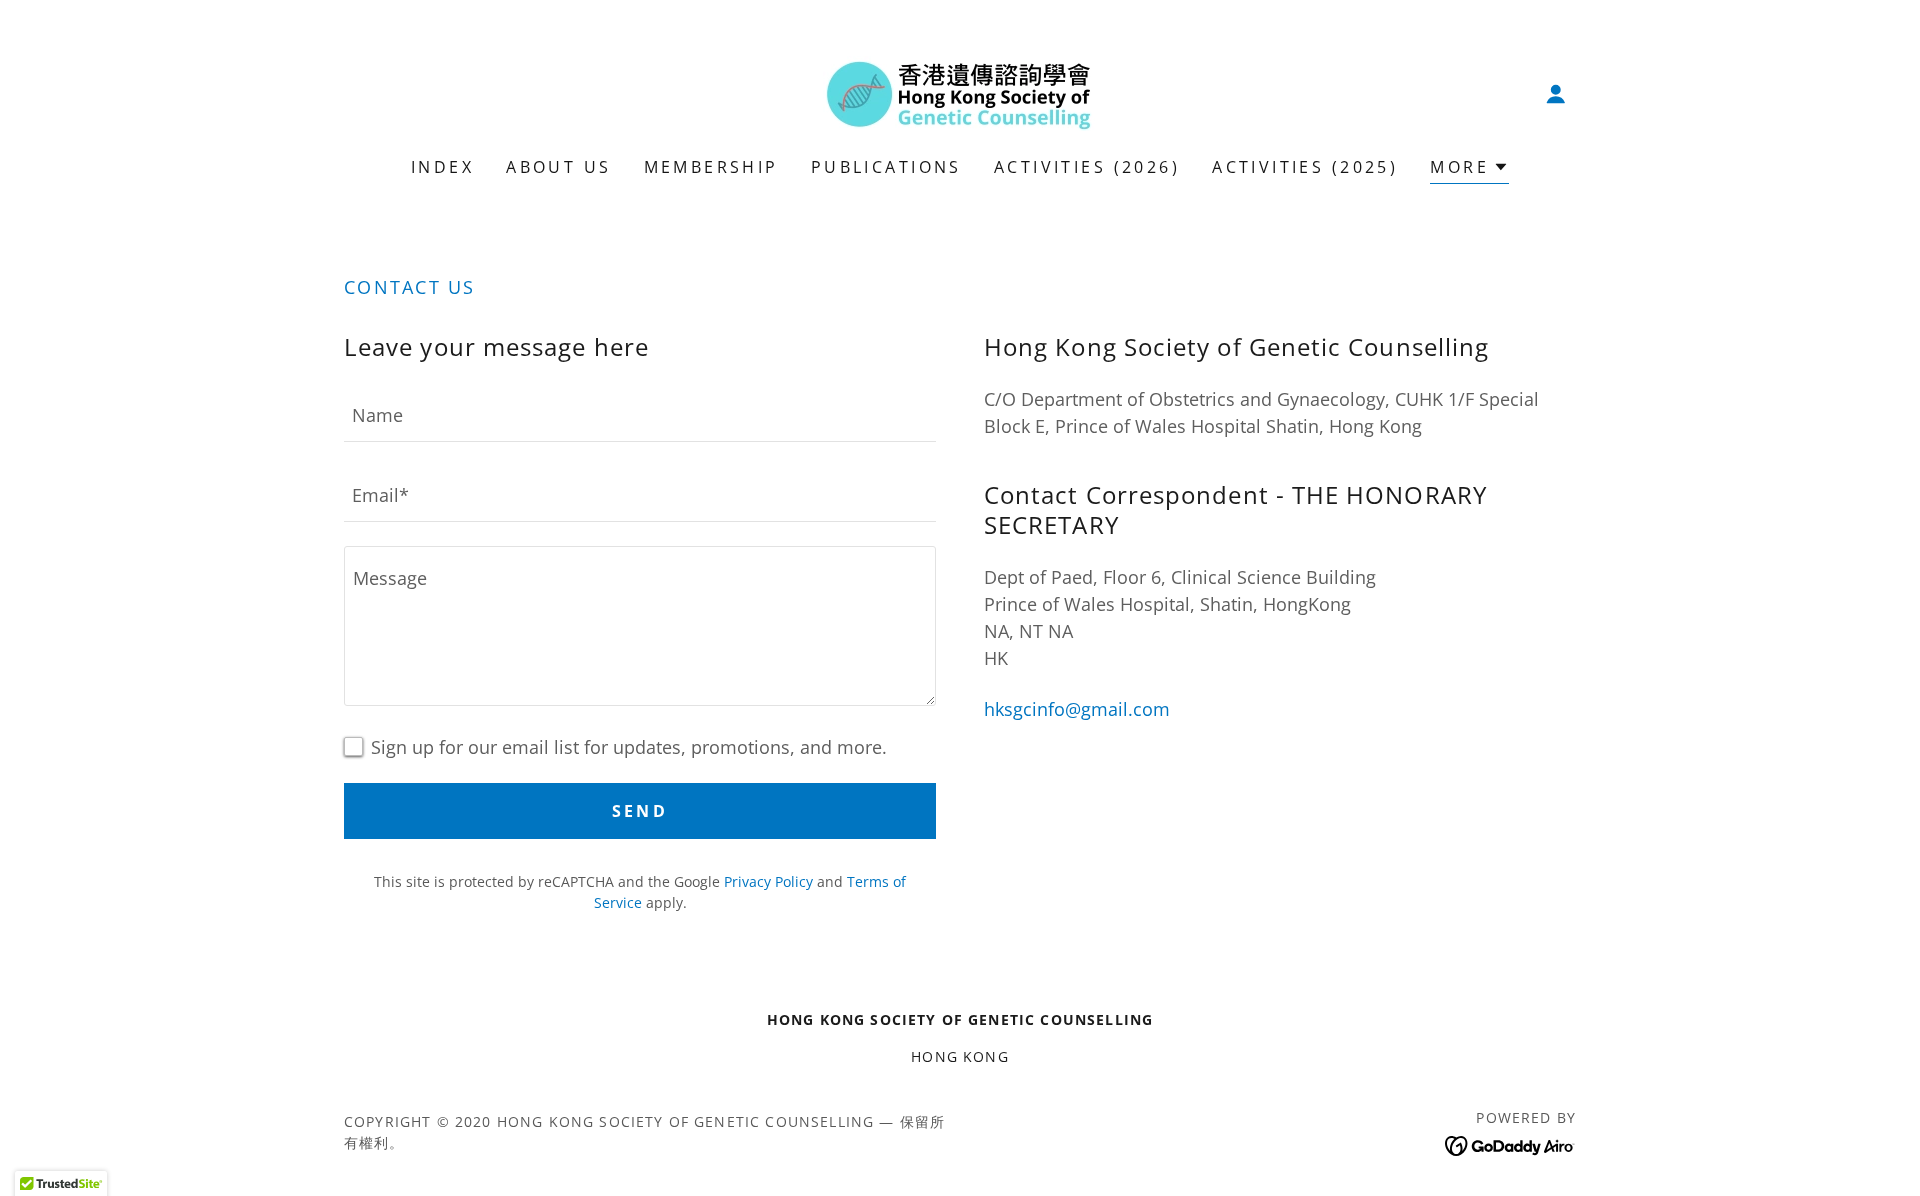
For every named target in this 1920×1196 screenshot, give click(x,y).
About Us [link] (558, 167)
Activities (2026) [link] (1087, 167)
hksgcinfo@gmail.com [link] (1077, 709)
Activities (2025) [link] (1305, 167)
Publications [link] (886, 167)
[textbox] (640, 414)
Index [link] (442, 167)
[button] (1556, 94)
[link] (960, 91)
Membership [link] (711, 167)
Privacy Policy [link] (768, 881)
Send (640, 811)
